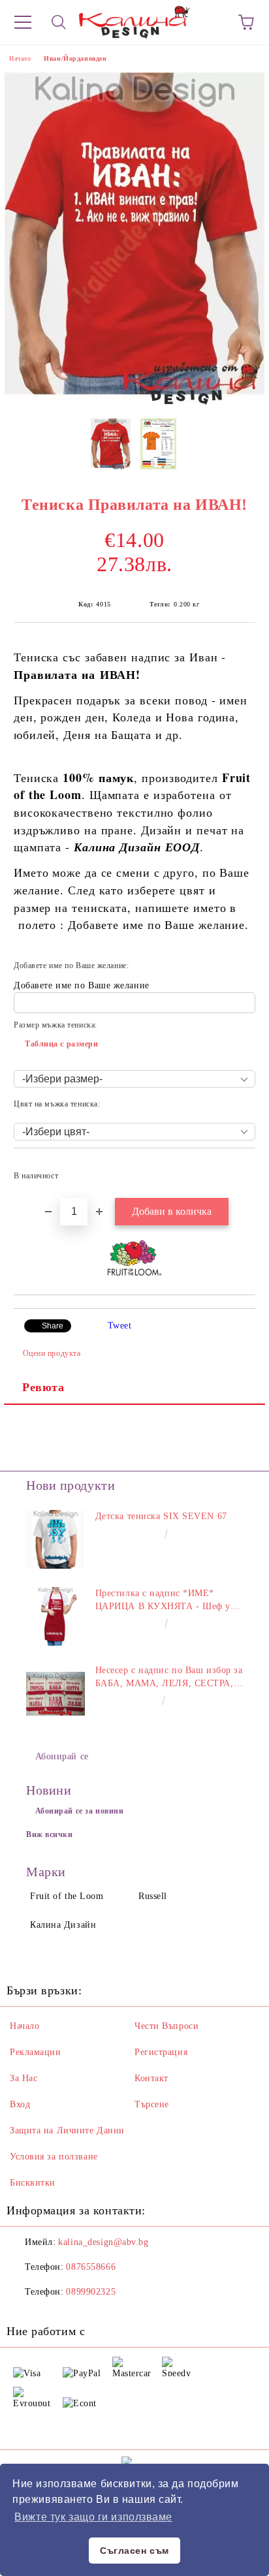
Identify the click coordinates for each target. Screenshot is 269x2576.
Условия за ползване (54, 2157)
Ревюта (43, 1387)
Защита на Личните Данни (67, 2130)
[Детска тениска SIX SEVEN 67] (55, 1539)
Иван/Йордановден (75, 58)
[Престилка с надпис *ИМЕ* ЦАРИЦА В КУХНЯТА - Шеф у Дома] (55, 1616)
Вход (20, 2104)
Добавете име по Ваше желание (82, 985)
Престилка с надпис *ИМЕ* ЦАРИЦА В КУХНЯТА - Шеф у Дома (163, 1601)
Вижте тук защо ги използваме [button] (93, 2517)
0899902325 (91, 2292)
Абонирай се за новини (80, 1811)
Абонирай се (62, 1756)
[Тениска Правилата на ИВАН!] (134, 402)
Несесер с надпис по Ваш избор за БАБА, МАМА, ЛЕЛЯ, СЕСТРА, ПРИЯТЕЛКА (169, 1678)
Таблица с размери (62, 1044)
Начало (20, 58)
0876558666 (91, 2267)
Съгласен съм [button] (134, 2551)
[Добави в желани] (237, 1170)
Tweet (120, 1326)
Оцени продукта (52, 1353)
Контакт (151, 2078)
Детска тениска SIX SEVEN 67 (161, 1516)
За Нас (24, 2078)
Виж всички (50, 1834)
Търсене (152, 2104)
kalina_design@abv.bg (103, 2242)
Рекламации (36, 2052)
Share (53, 1326)
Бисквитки (33, 2183)
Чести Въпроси (166, 2026)
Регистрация (161, 2052)
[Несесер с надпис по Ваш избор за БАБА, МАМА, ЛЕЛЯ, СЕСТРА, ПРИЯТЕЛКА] (55, 1693)
